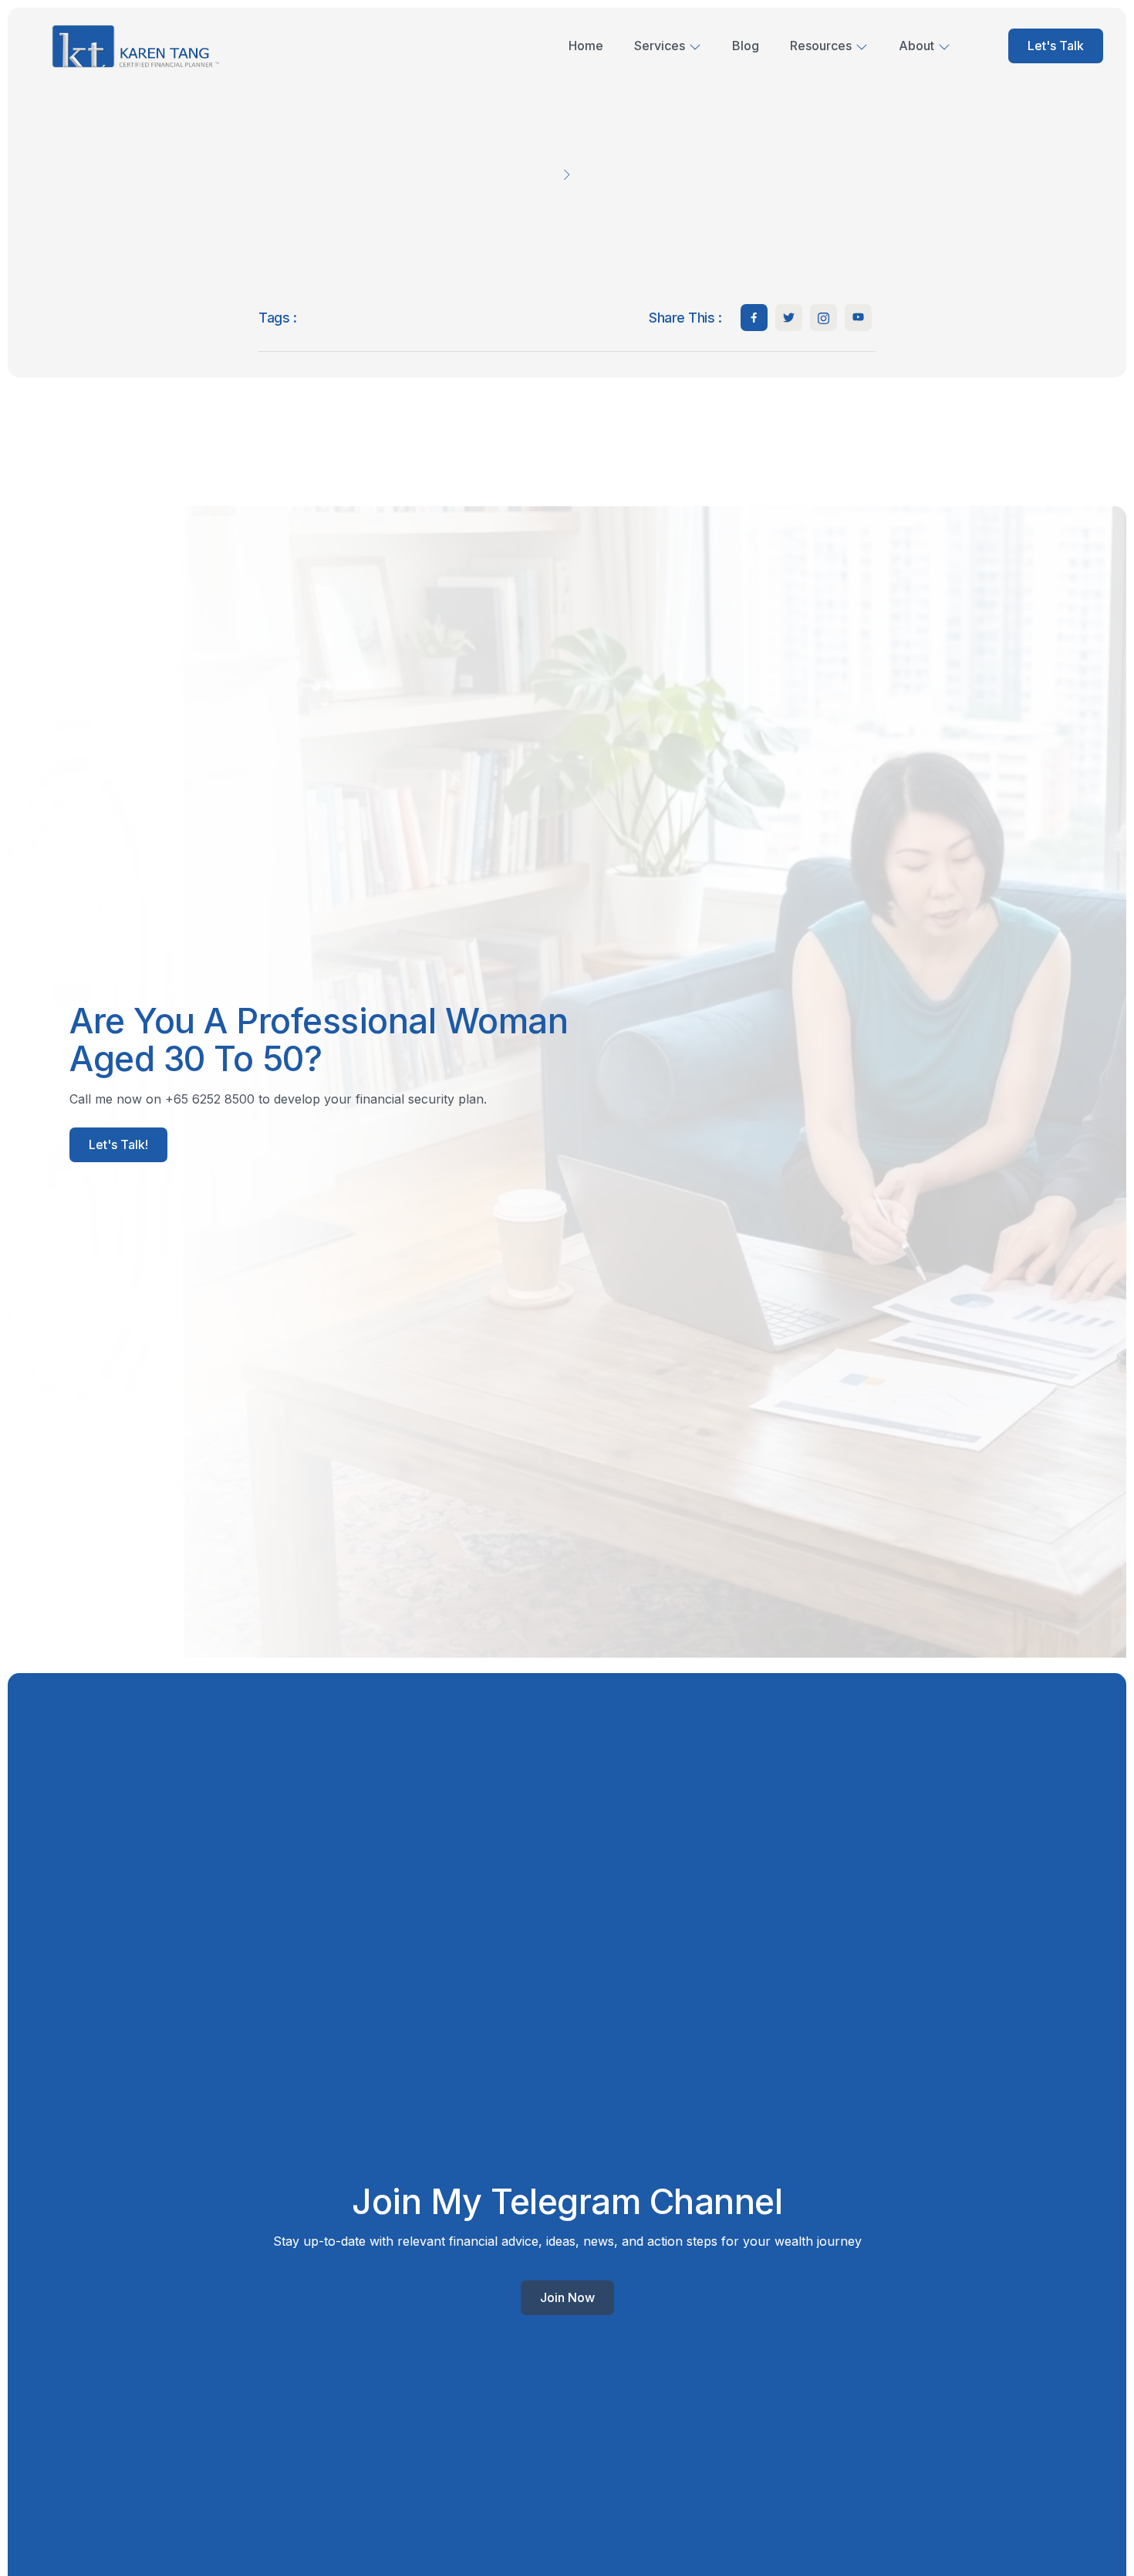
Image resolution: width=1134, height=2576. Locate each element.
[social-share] (754, 318)
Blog (746, 46)
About (916, 46)
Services (660, 46)
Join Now (567, 2297)
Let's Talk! (118, 1144)
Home (586, 46)
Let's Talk (1056, 46)
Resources (821, 46)
